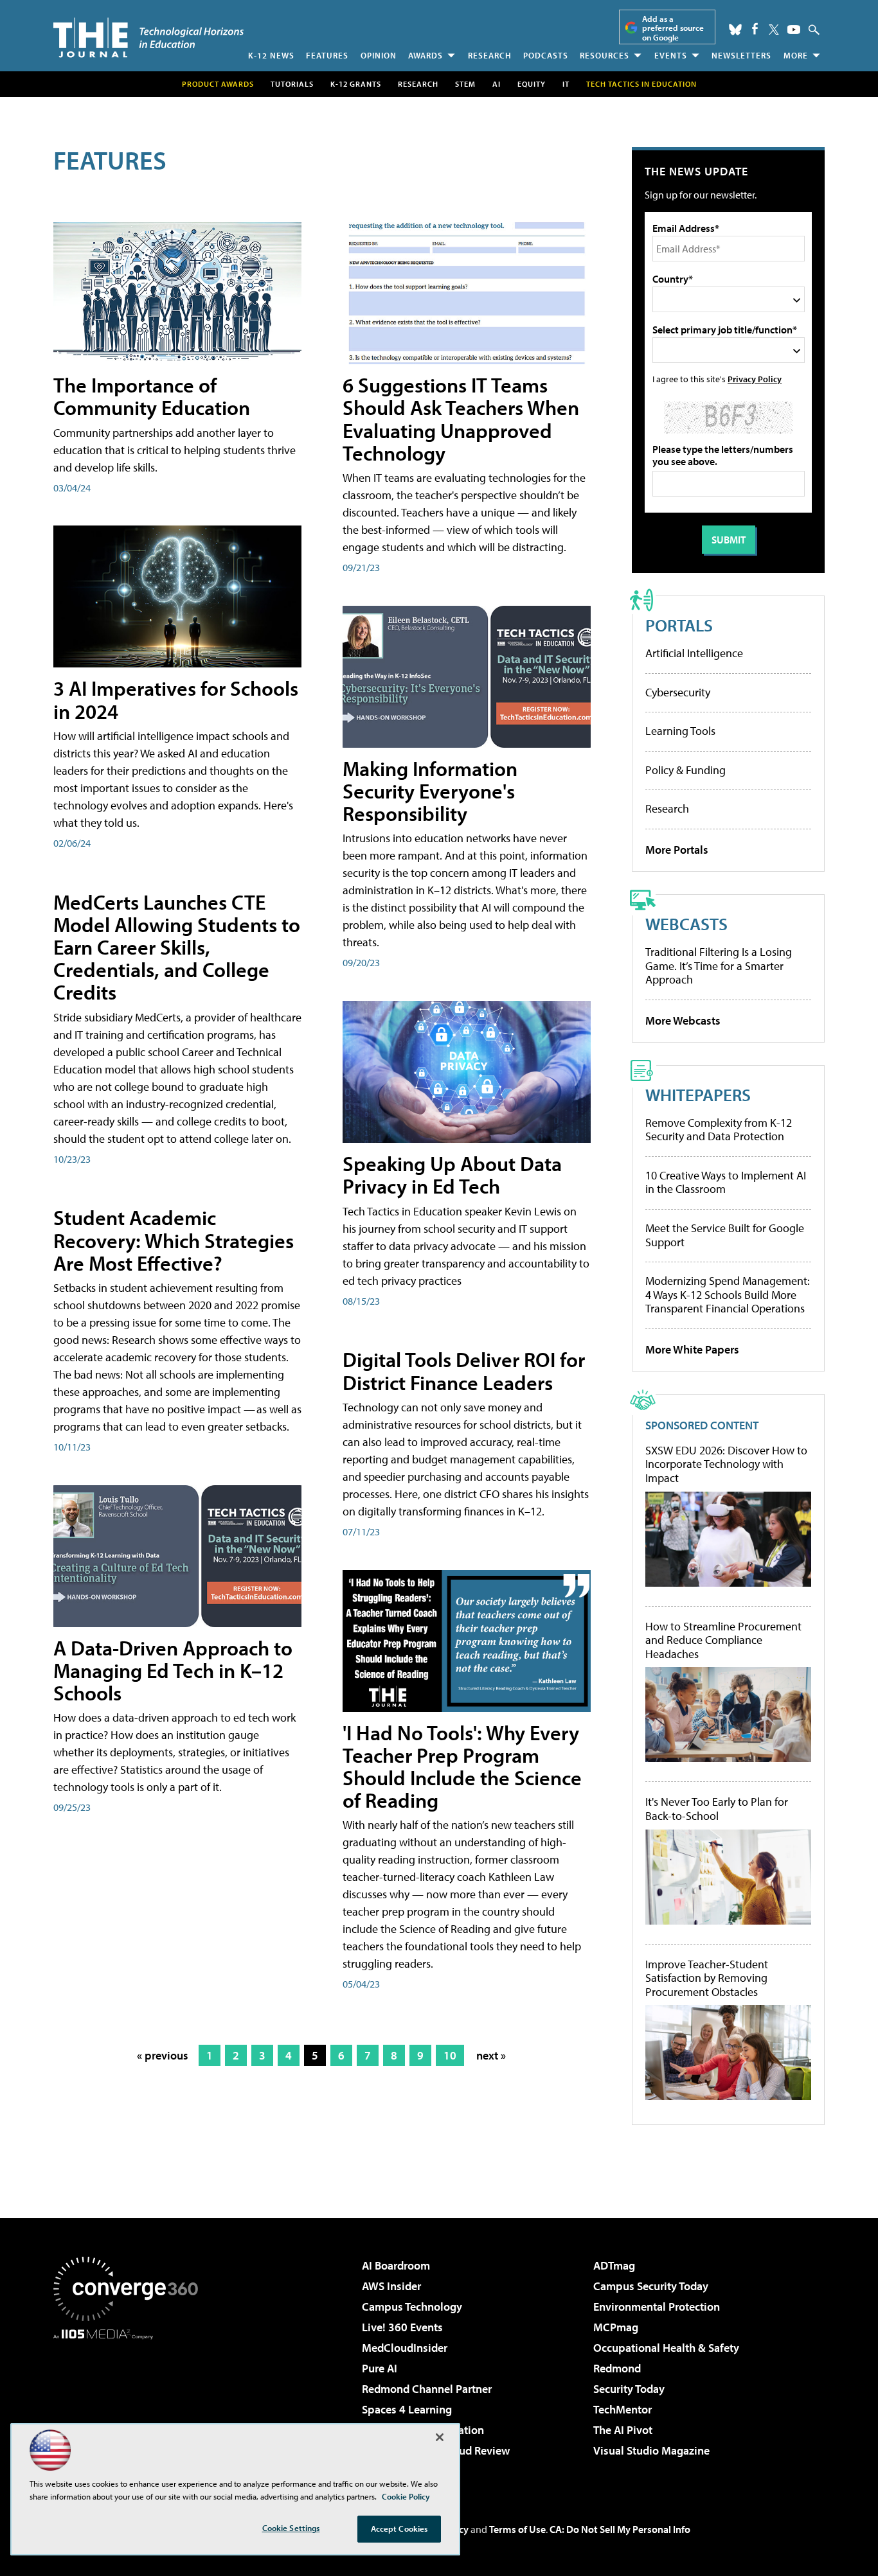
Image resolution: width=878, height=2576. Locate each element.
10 (450, 2055)
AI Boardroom (396, 2265)
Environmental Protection (657, 2307)
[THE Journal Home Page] (148, 38)
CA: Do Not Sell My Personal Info (620, 2529)
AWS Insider (391, 2286)
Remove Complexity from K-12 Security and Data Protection (719, 1130)
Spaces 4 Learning (407, 2409)
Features (327, 55)
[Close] (440, 2437)
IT (566, 84)
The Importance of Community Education (152, 396)
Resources (605, 55)
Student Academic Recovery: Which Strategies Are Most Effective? (174, 1240)
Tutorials (292, 84)
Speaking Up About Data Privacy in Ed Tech (452, 1175)
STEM (465, 84)
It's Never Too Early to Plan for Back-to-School (717, 1809)
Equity (532, 84)
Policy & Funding (685, 770)
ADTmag (614, 2265)
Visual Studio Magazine (651, 2450)
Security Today (629, 2389)
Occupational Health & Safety (666, 2348)
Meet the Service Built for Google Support (725, 1235)
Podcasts (546, 55)
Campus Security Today (651, 2286)
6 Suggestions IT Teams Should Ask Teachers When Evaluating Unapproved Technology (461, 419)
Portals (679, 625)
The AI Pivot (623, 2430)
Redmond (617, 2368)
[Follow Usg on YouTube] (794, 30)
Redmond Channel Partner (427, 2389)
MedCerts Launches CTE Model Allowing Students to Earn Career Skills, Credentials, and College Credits (177, 947)
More (796, 55)
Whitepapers (698, 1094)
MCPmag (616, 2327)
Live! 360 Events (402, 2327)
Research (490, 55)
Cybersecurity (678, 692)
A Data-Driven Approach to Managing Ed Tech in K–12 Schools (173, 1670)
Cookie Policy (406, 2496)
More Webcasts (683, 1020)
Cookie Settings (291, 2528)
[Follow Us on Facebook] (755, 29)
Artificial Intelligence (694, 653)
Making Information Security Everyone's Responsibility (430, 791)
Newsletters (741, 55)
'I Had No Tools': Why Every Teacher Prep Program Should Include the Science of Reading (462, 1767)
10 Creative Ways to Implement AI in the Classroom (726, 1182)
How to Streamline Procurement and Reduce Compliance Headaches (723, 1640)
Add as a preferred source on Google (673, 28)
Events (671, 55)
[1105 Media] (130, 2405)
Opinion (379, 55)
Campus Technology (412, 2307)
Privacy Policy (755, 379)
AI (497, 84)
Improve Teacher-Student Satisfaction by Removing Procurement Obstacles (707, 1978)
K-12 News (271, 55)
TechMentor (623, 2409)
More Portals (677, 850)
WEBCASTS (686, 923)
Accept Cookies (399, 2528)
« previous (163, 2055)
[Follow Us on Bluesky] (735, 30)
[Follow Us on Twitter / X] (774, 30)
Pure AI (380, 2368)
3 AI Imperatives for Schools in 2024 (176, 699)
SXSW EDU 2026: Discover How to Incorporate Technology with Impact (726, 1464)
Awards (426, 55)
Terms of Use (517, 2529)
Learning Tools (680, 731)
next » (491, 2055)
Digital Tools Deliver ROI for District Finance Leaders (464, 1371)
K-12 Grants (356, 84)
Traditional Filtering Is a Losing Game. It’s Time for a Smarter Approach (719, 966)
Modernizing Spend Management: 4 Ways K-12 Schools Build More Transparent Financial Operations (728, 1294)
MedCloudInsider (405, 2348)
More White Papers (692, 1349)
